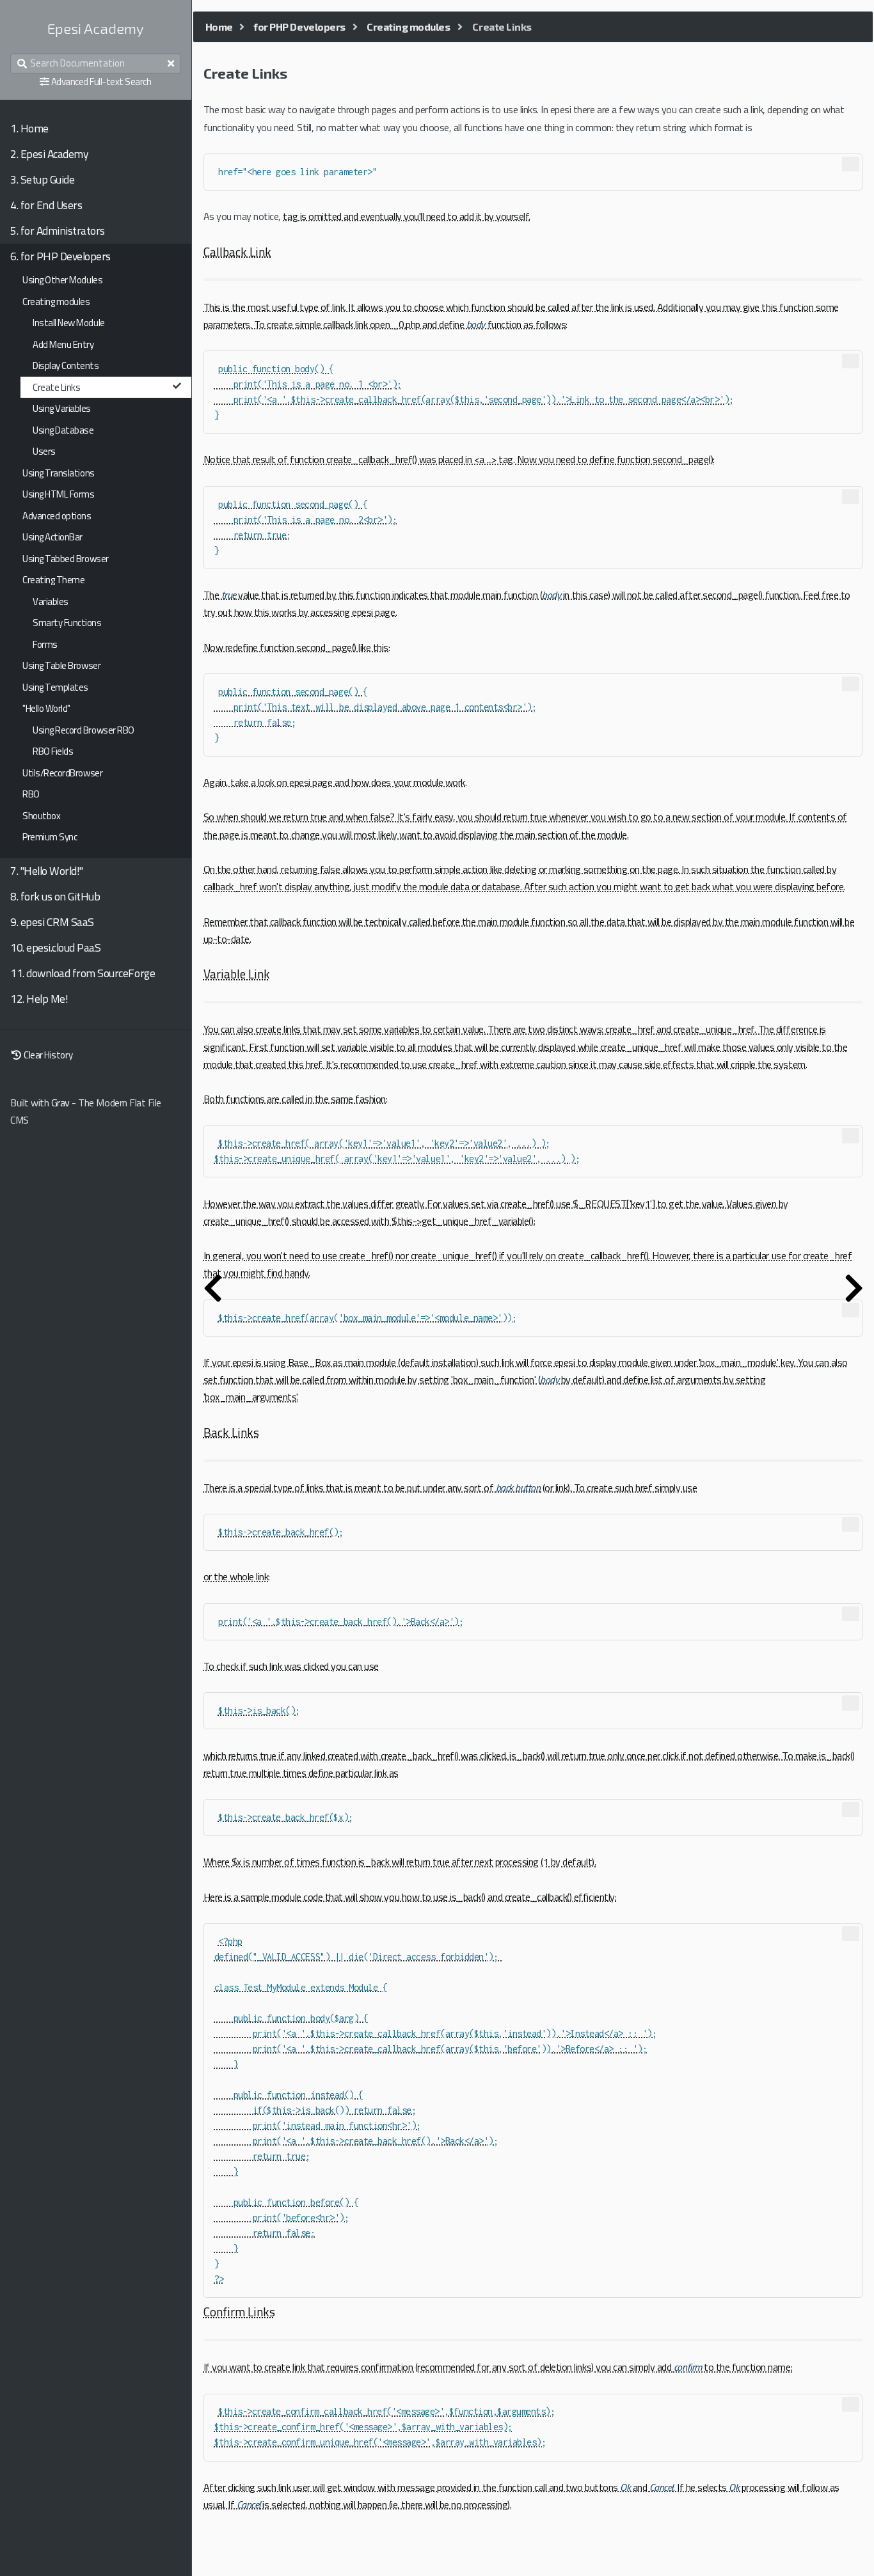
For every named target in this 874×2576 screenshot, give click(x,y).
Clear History (47, 1055)
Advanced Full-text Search (101, 82)
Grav (60, 1103)
